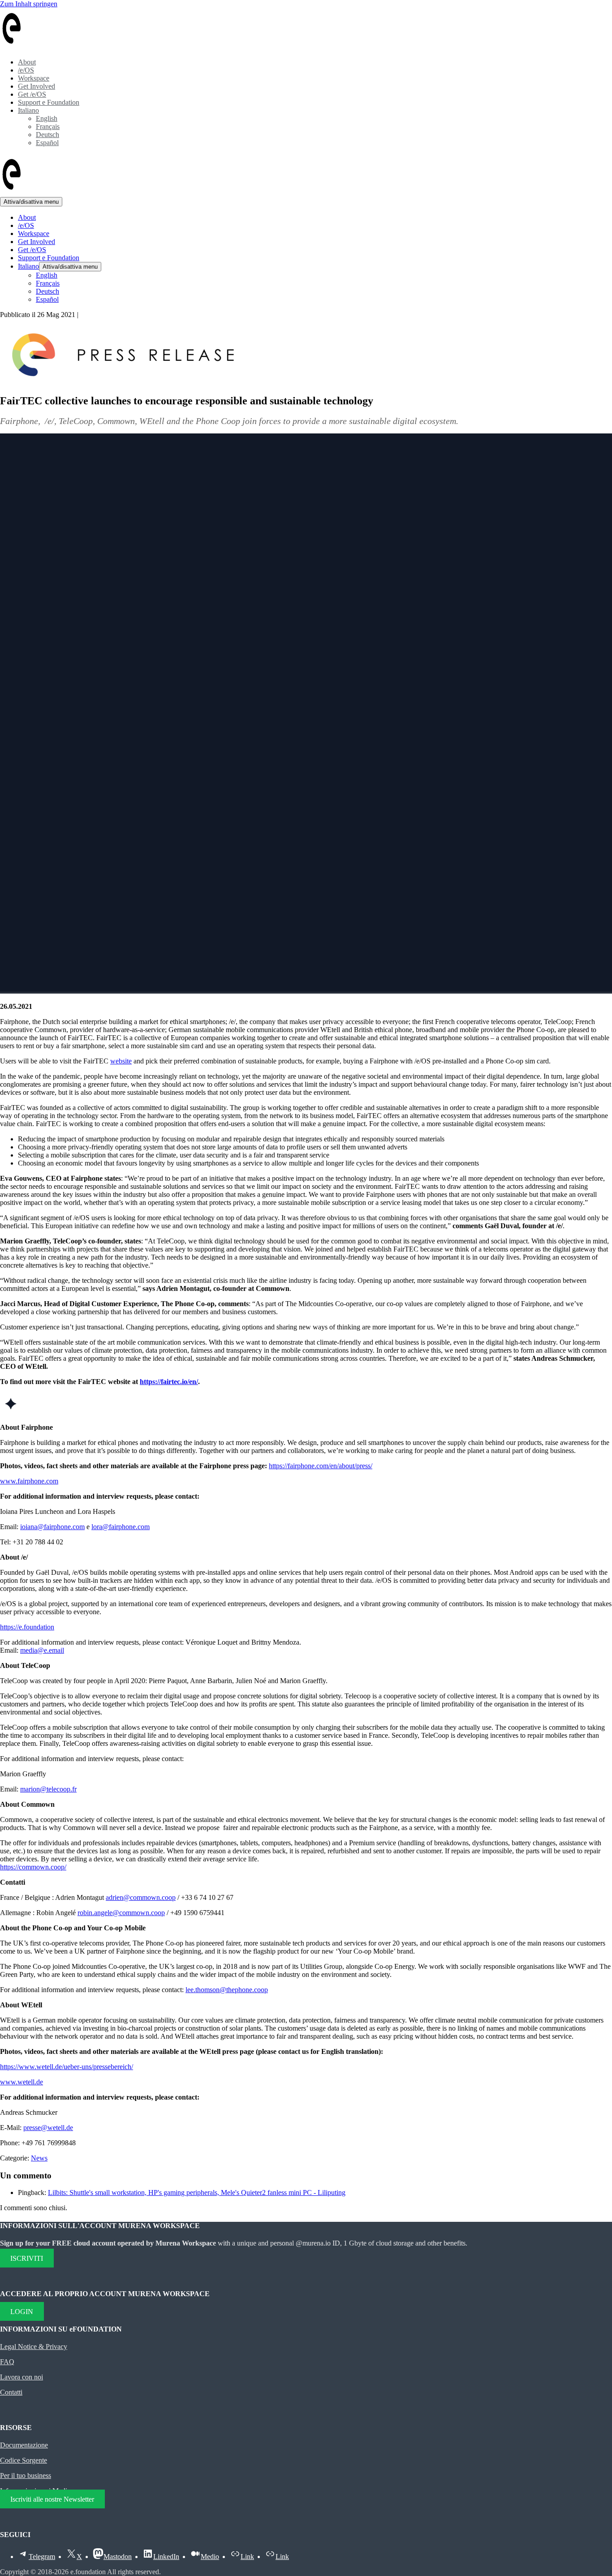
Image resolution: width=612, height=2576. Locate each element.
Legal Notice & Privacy (34, 2347)
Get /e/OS (32, 94)
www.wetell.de (22, 2082)
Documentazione (24, 2445)
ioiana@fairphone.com (52, 1527)
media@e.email (42, 1650)
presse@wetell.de (48, 2128)
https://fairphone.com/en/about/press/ (321, 1466)
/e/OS (26, 70)
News (39, 2158)
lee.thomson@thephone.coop (227, 1990)
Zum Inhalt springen (29, 4)
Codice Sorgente (24, 2460)
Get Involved (37, 86)
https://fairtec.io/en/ (169, 1382)
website (121, 1061)
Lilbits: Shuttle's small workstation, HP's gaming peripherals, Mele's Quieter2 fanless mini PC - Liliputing (197, 2192)
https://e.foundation (27, 1627)
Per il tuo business (26, 2475)
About (27, 62)
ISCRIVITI (27, 2258)
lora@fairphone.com (121, 1527)
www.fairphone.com (29, 1481)
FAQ (7, 2362)
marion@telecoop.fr (48, 1789)
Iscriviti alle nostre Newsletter (52, 2499)
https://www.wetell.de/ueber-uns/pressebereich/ (67, 2067)
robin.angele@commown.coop (121, 1913)
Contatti (11, 2392)
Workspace (34, 78)
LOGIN (22, 2311)
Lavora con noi (22, 2377)
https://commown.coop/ (33, 1867)
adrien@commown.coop (141, 1897)
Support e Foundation (49, 102)
